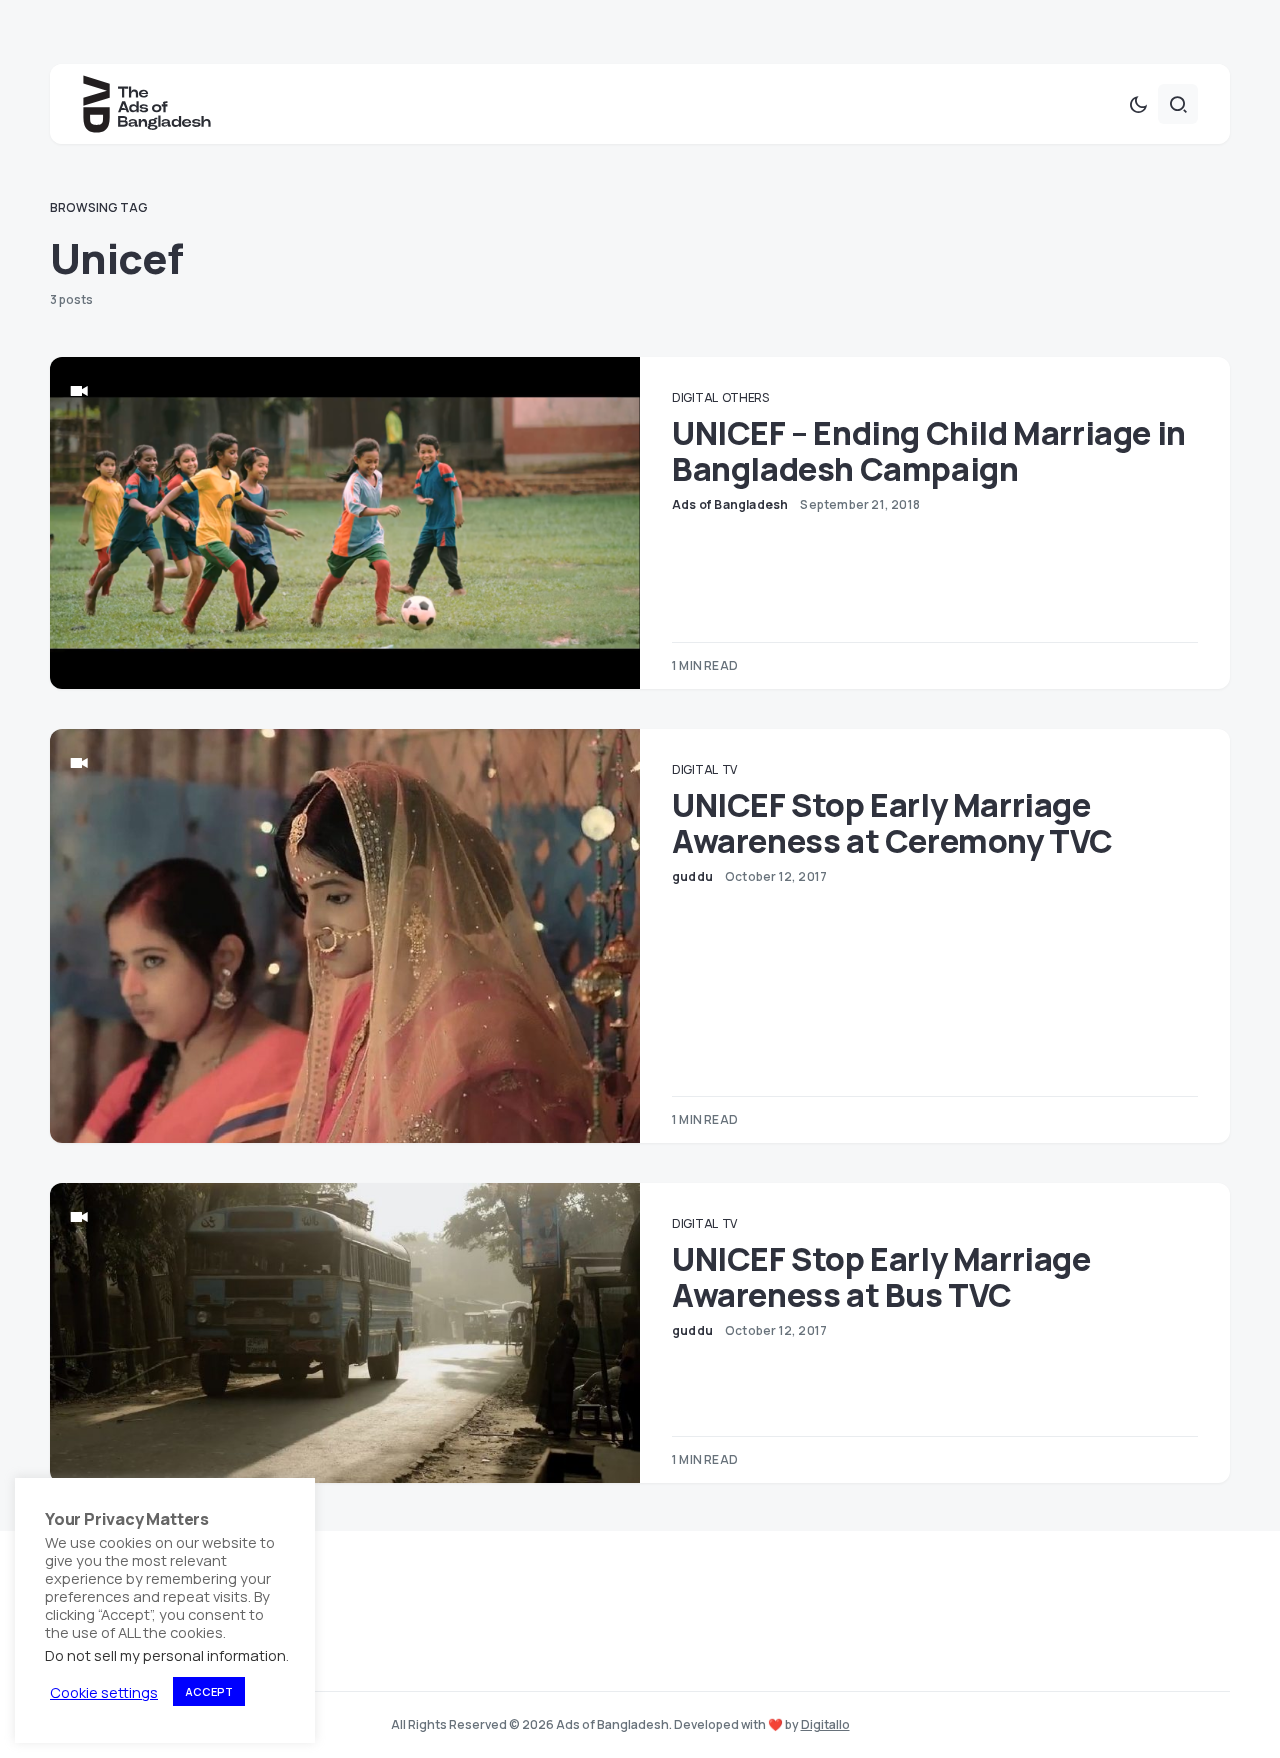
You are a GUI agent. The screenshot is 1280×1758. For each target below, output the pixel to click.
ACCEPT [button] (209, 1691)
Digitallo (825, 1724)
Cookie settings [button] (104, 1692)
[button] (1138, 104)
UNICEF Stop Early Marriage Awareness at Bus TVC (881, 1277)
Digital (695, 397)
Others (745, 397)
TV (729, 769)
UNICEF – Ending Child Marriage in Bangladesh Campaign (929, 451)
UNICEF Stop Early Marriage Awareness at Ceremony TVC (892, 823)
